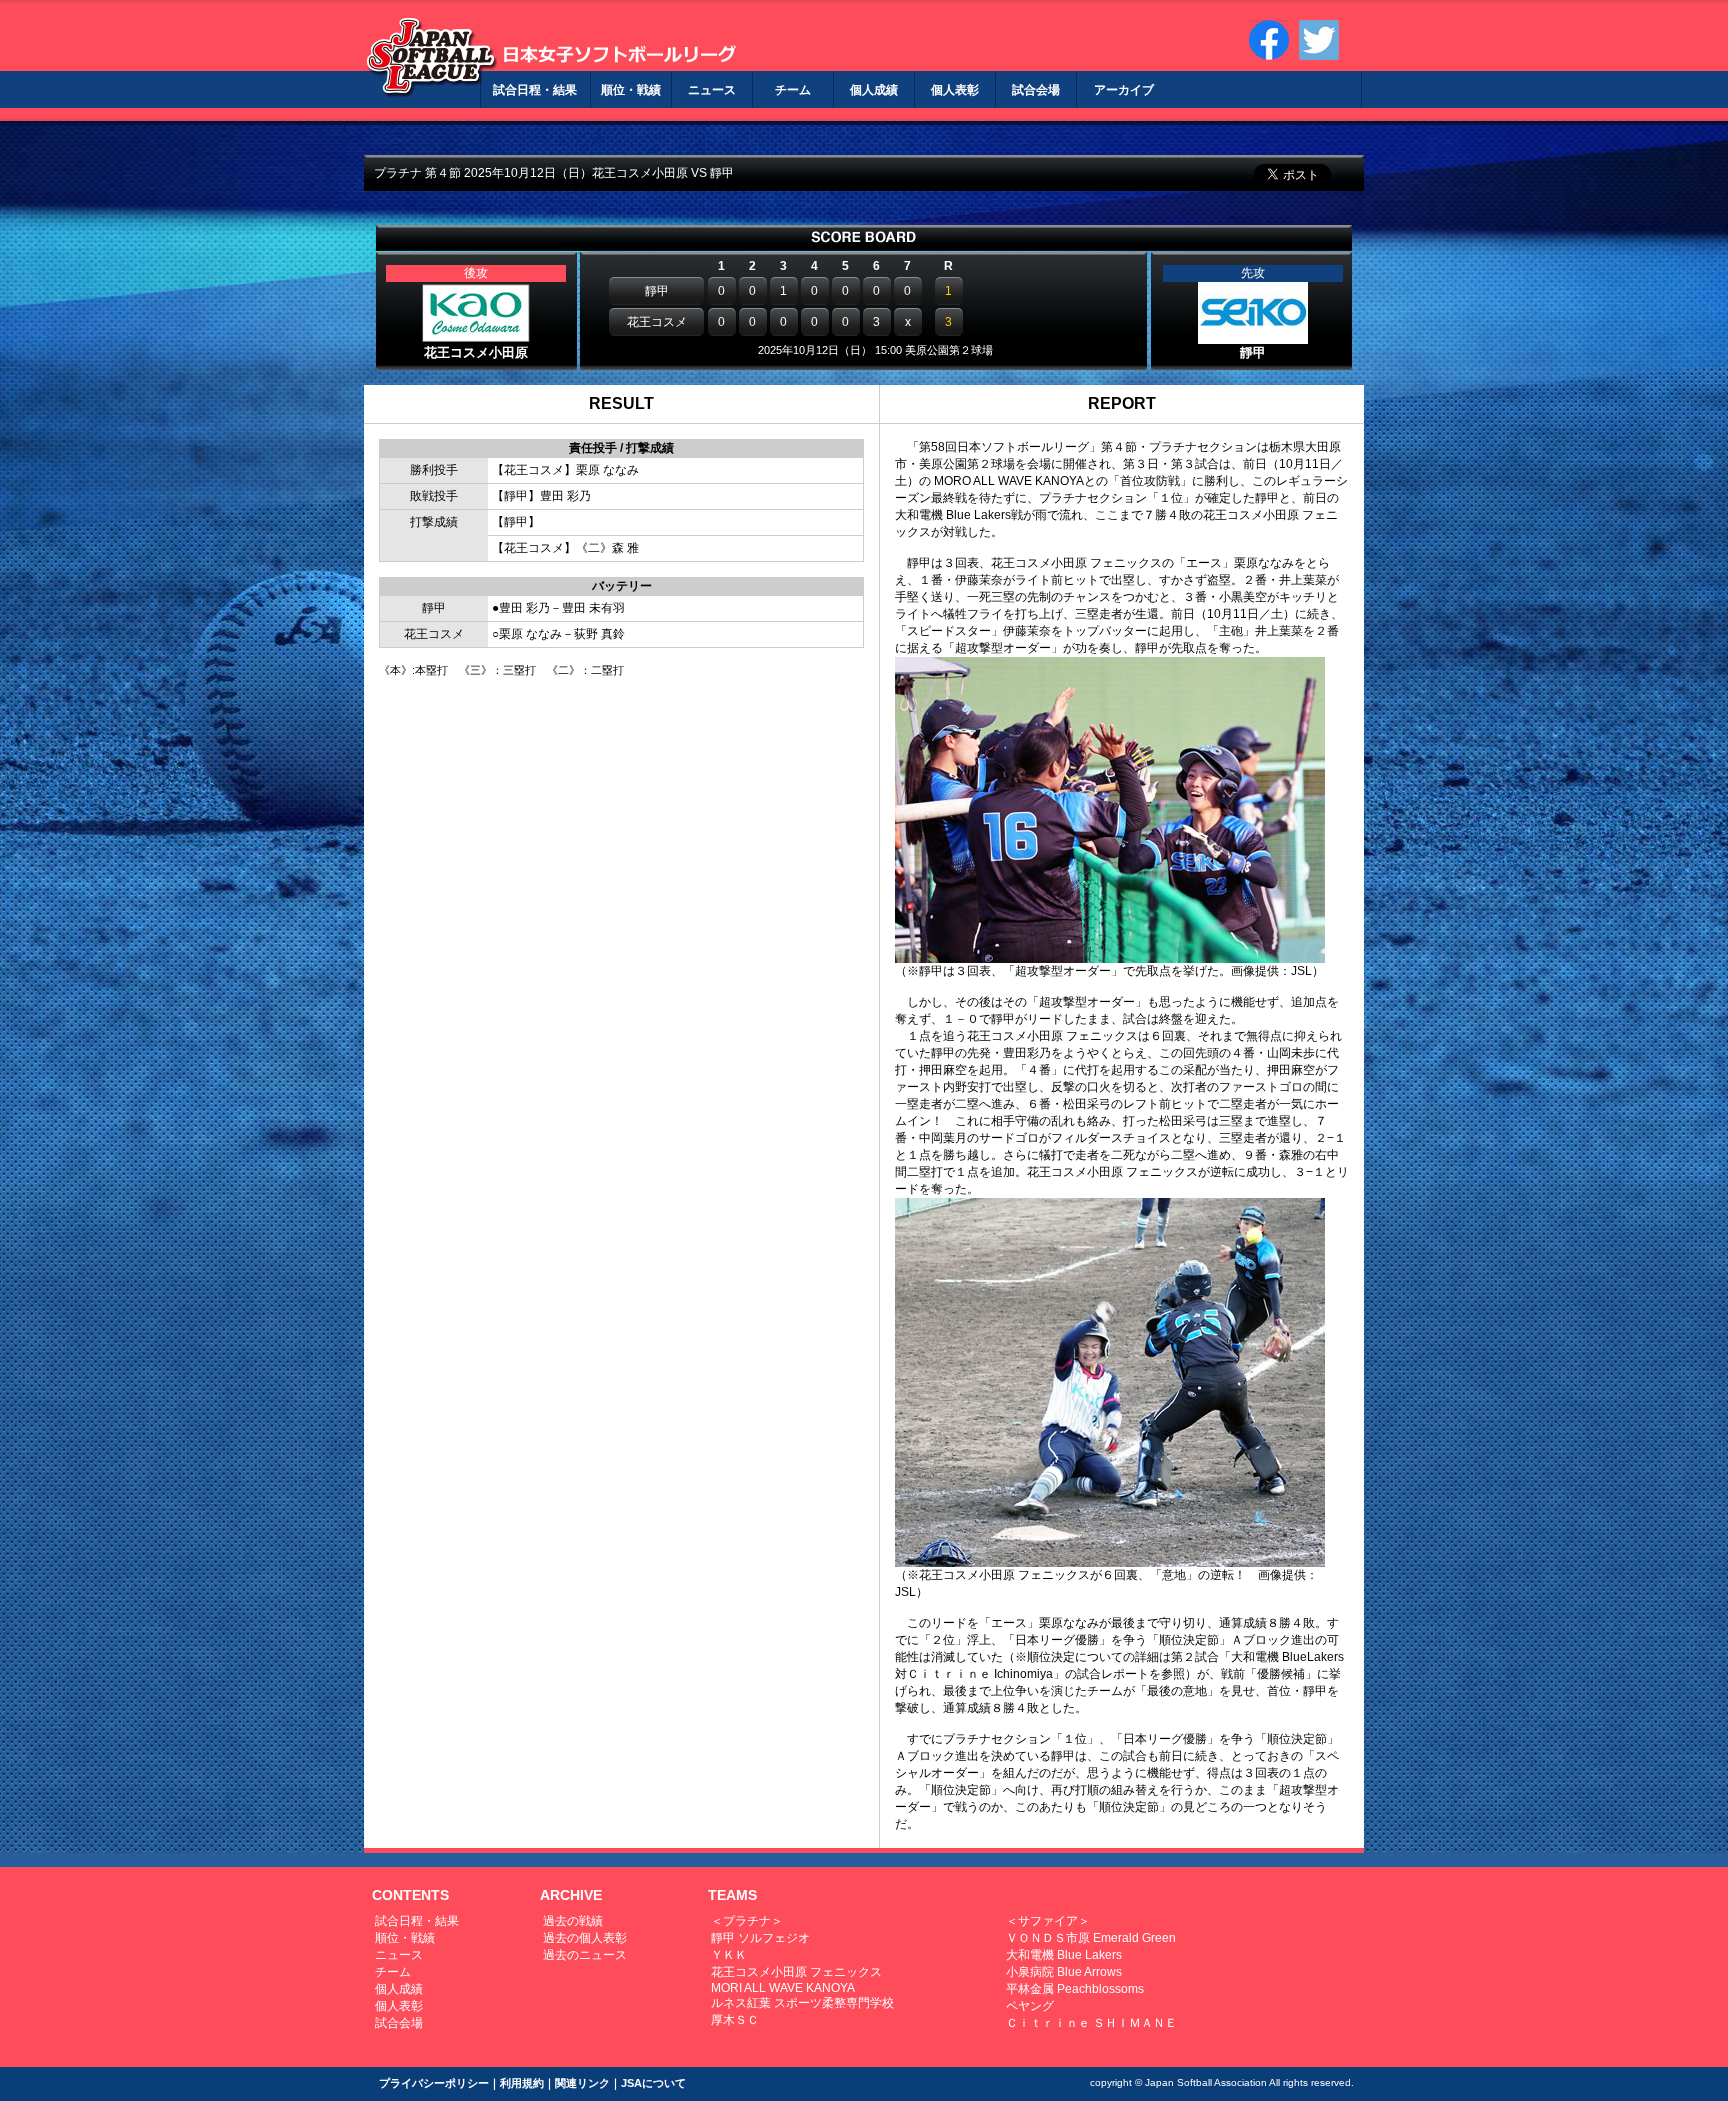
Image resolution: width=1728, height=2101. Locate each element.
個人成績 (399, 1989)
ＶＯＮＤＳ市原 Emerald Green (1091, 1938)
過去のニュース (585, 1955)
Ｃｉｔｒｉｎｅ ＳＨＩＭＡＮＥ (1091, 2023)
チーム (393, 1972)
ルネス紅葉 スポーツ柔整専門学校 (802, 2003)
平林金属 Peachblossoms (1075, 1989)
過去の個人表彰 (585, 1938)
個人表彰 (399, 2006)
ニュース (399, 1955)
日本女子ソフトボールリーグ (431, 57)
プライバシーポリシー (434, 2083)
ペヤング (1030, 2006)
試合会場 (399, 2023)
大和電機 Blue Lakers (1064, 1955)
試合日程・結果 (417, 1921)
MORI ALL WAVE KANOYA (783, 1988)
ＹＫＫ (729, 1955)
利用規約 (522, 2083)
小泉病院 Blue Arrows (1064, 1972)
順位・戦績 (405, 1938)
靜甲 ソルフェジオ (760, 1938)
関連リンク (582, 2083)
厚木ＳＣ (735, 2020)
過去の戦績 (573, 1921)
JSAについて (653, 2083)
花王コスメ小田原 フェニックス (796, 1972)
